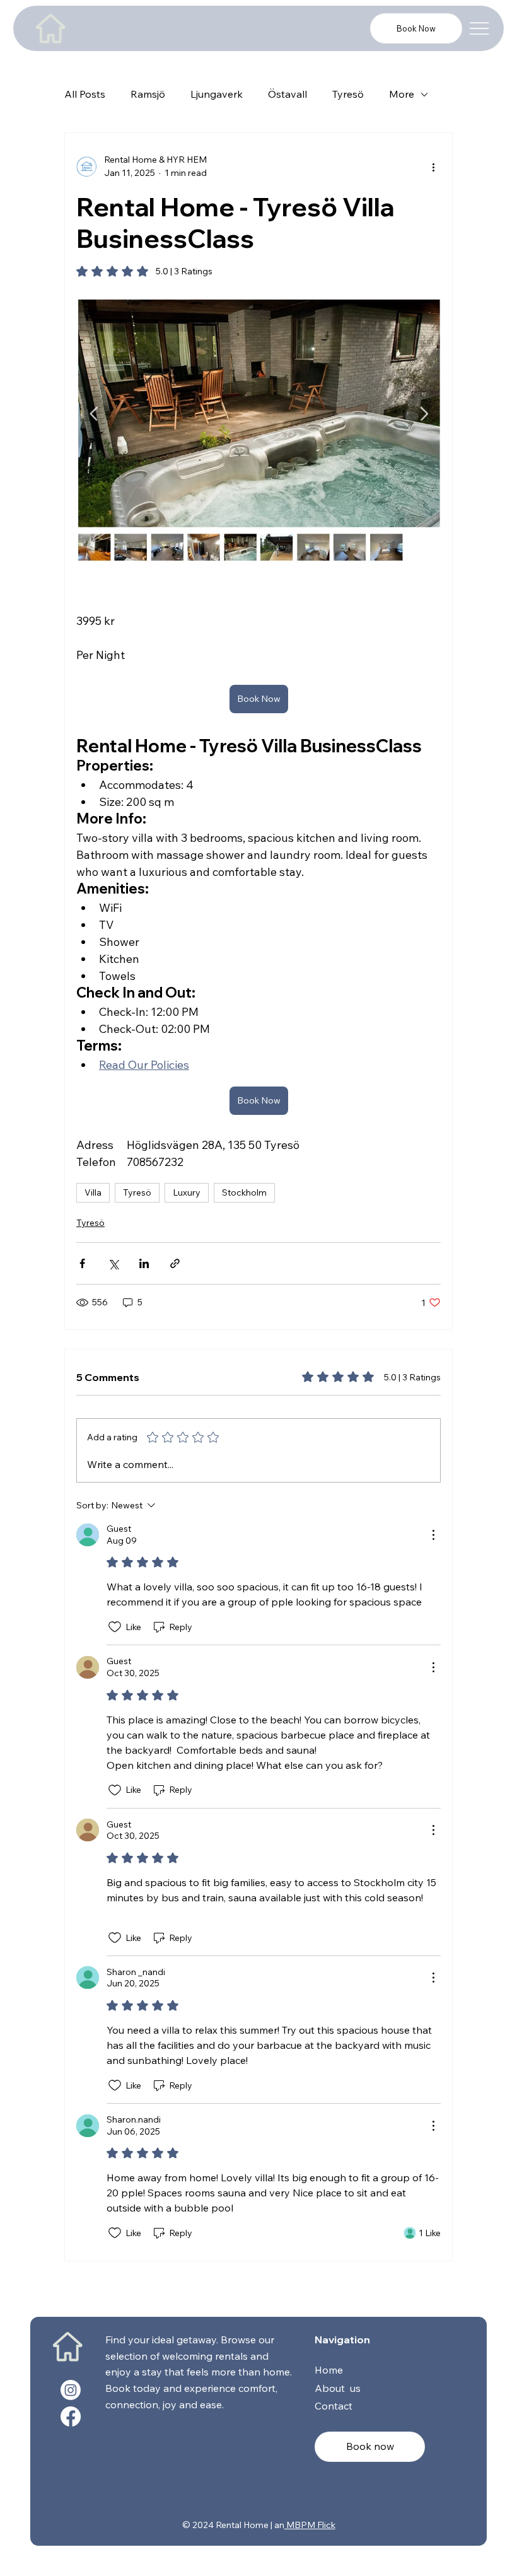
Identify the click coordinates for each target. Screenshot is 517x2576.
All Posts (85, 94)
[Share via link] (175, 1263)
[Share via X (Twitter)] (113, 1263)
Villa (93, 1192)
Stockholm (244, 1192)
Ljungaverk (217, 94)
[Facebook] (71, 2416)
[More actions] (433, 166)
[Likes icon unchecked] (115, 1627)
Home (330, 2370)
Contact (334, 2406)
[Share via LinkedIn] (144, 1263)
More (402, 94)
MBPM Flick (310, 2525)
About (331, 2388)
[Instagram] (71, 2390)
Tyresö (348, 94)
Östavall (288, 94)
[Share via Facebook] (82, 1263)
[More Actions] (433, 1535)
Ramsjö (148, 94)
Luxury (187, 1192)
